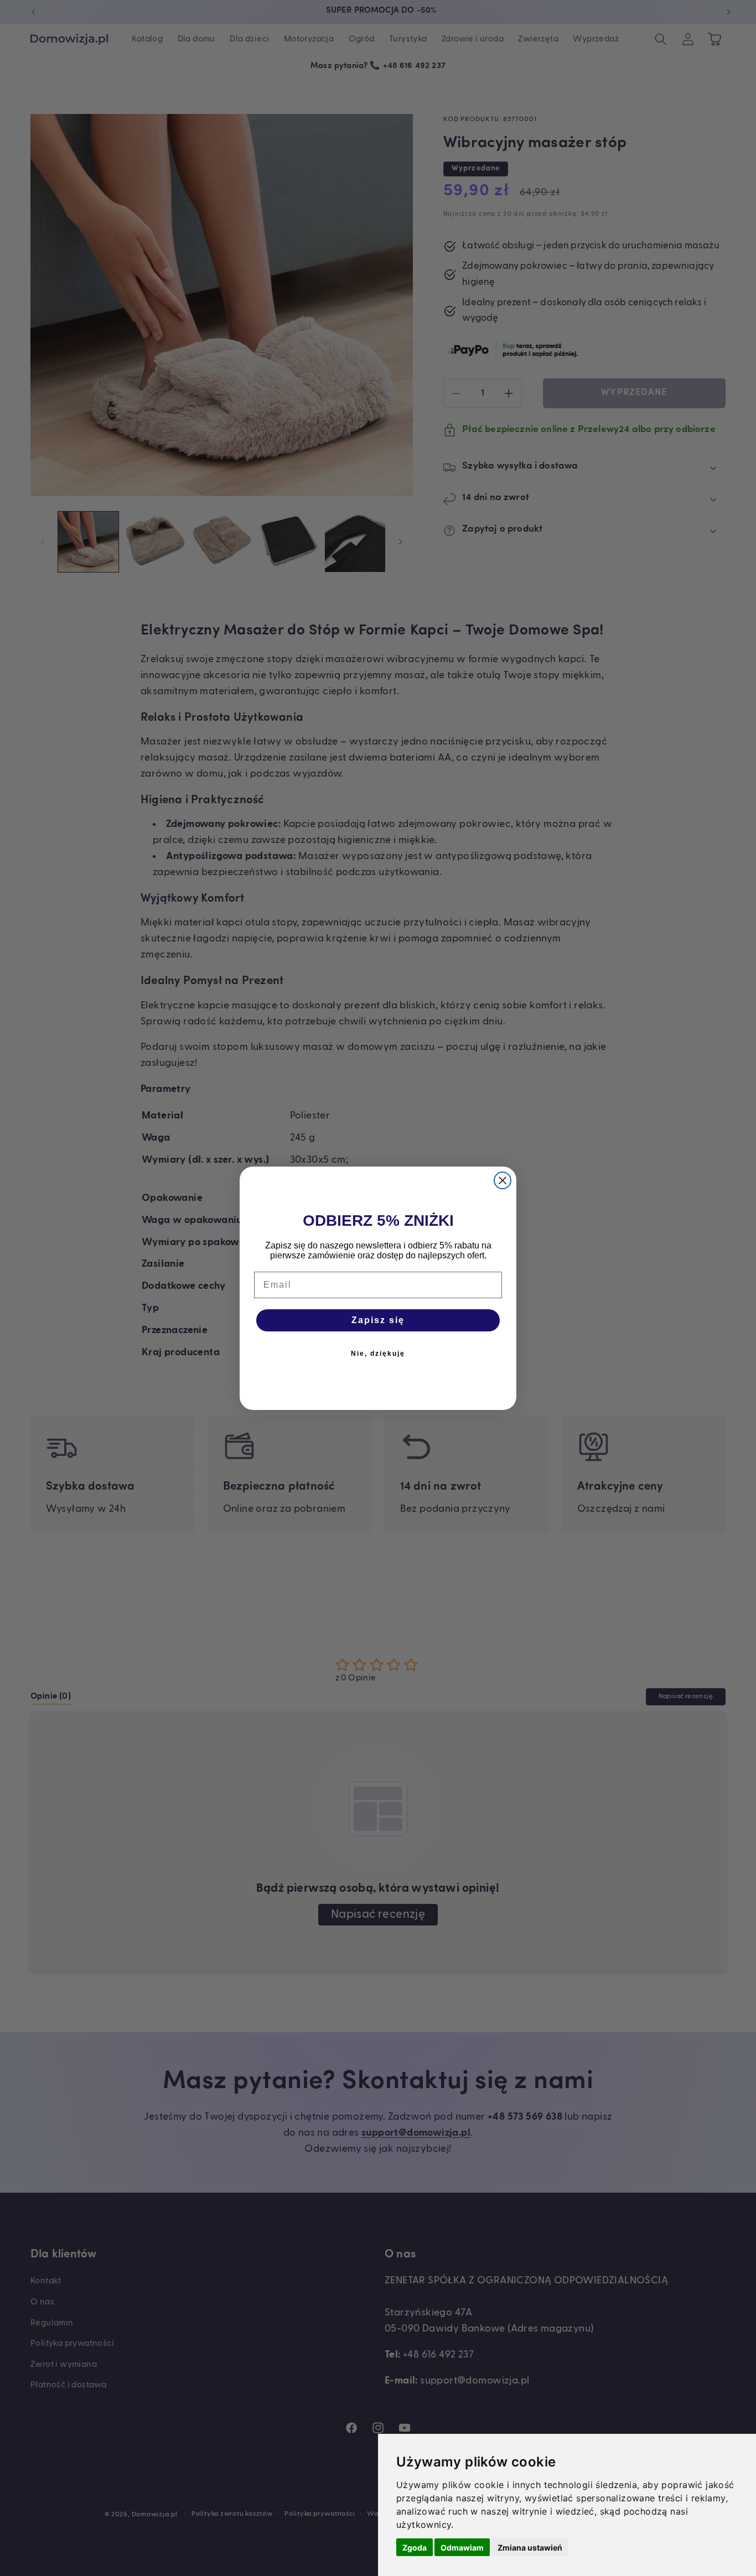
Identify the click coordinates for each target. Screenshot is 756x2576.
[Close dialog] (503, 1180)
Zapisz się (378, 1320)
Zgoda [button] (415, 2548)
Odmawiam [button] (462, 2548)
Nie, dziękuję (378, 1354)
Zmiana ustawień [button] (530, 2548)
